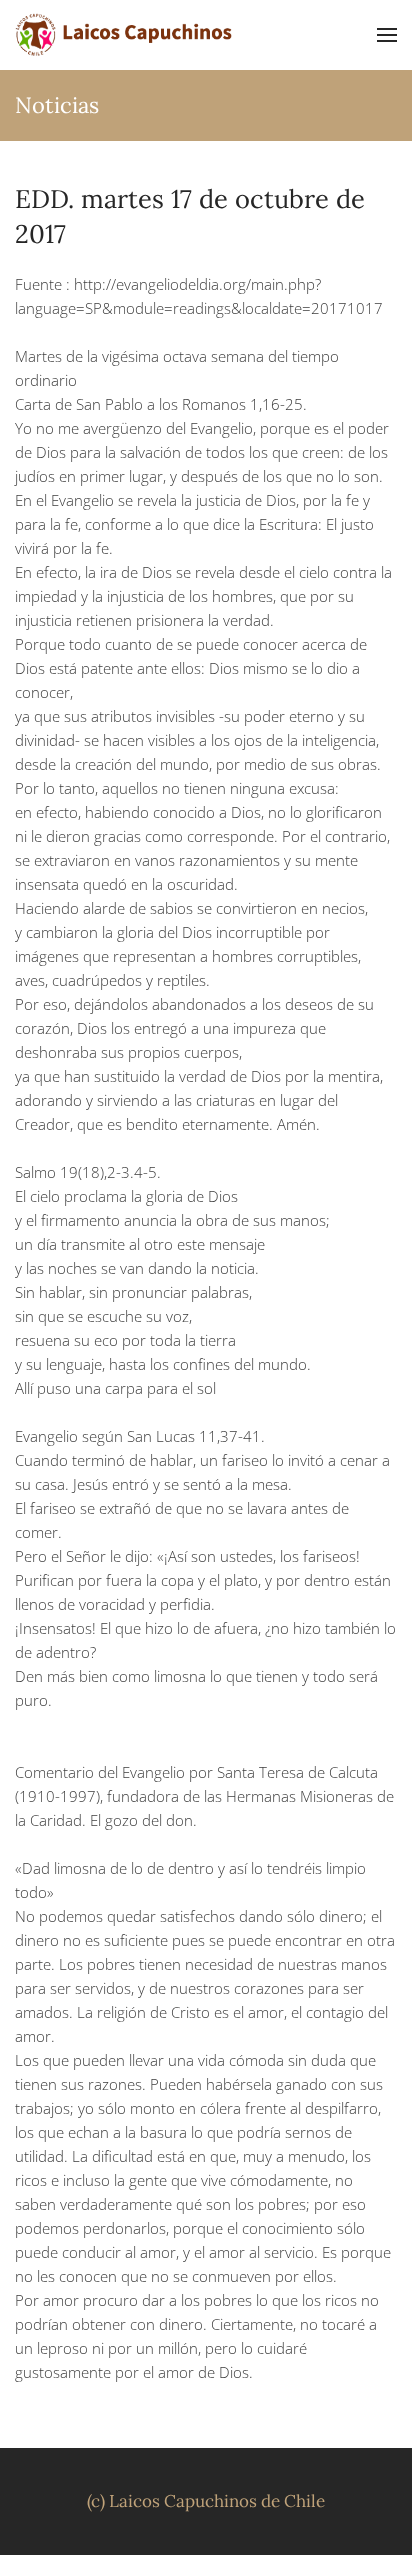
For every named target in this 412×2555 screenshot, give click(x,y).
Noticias (57, 105)
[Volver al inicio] (125, 35)
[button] (387, 35)
